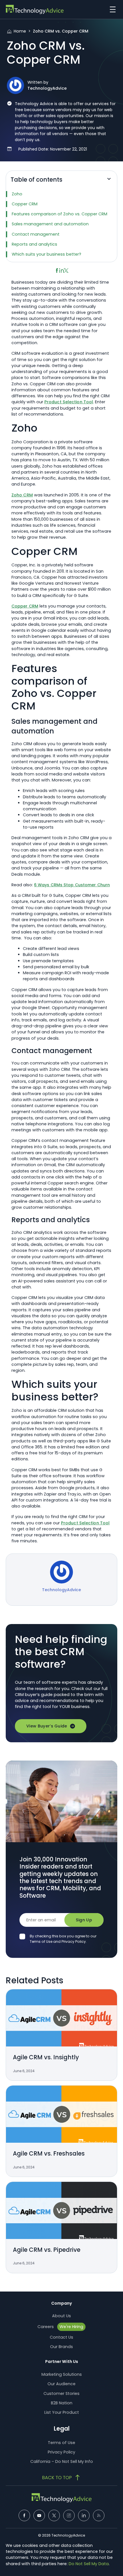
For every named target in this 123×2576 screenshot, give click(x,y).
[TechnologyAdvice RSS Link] (99, 2515)
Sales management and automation (50, 224)
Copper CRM (25, 204)
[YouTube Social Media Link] (39, 2515)
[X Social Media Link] (54, 2515)
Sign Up (84, 1920)
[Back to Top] (61, 2477)
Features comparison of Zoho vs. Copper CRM (59, 214)
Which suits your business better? (46, 254)
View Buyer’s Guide (47, 1726)
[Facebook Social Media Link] (24, 2515)
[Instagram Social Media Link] (69, 2515)
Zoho (17, 194)
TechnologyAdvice (47, 88)
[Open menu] (111, 9)
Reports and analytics (34, 244)
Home (20, 31)
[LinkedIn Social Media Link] (84, 2515)
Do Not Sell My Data (89, 2564)
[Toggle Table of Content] (109, 181)
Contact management (36, 234)
